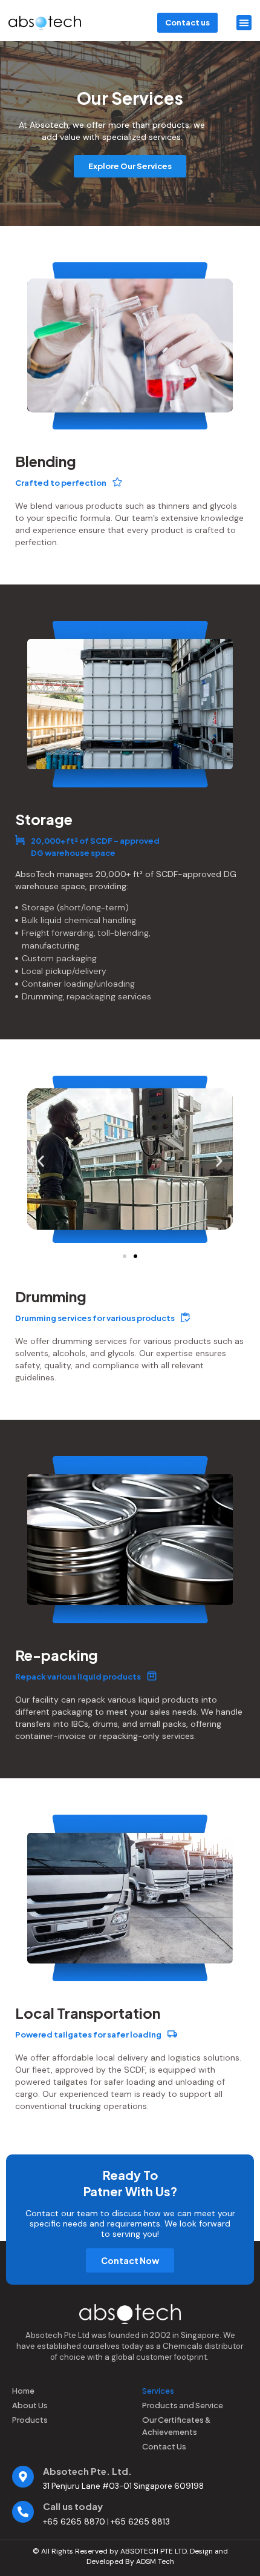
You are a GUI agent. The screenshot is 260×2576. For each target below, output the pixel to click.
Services (158, 2391)
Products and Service (183, 2405)
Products (30, 2420)
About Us (30, 2405)
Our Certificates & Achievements (176, 2426)
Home (23, 2391)
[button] (244, 23)
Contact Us (164, 2446)
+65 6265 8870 (74, 2521)
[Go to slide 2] (135, 1256)
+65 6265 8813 (140, 2521)
